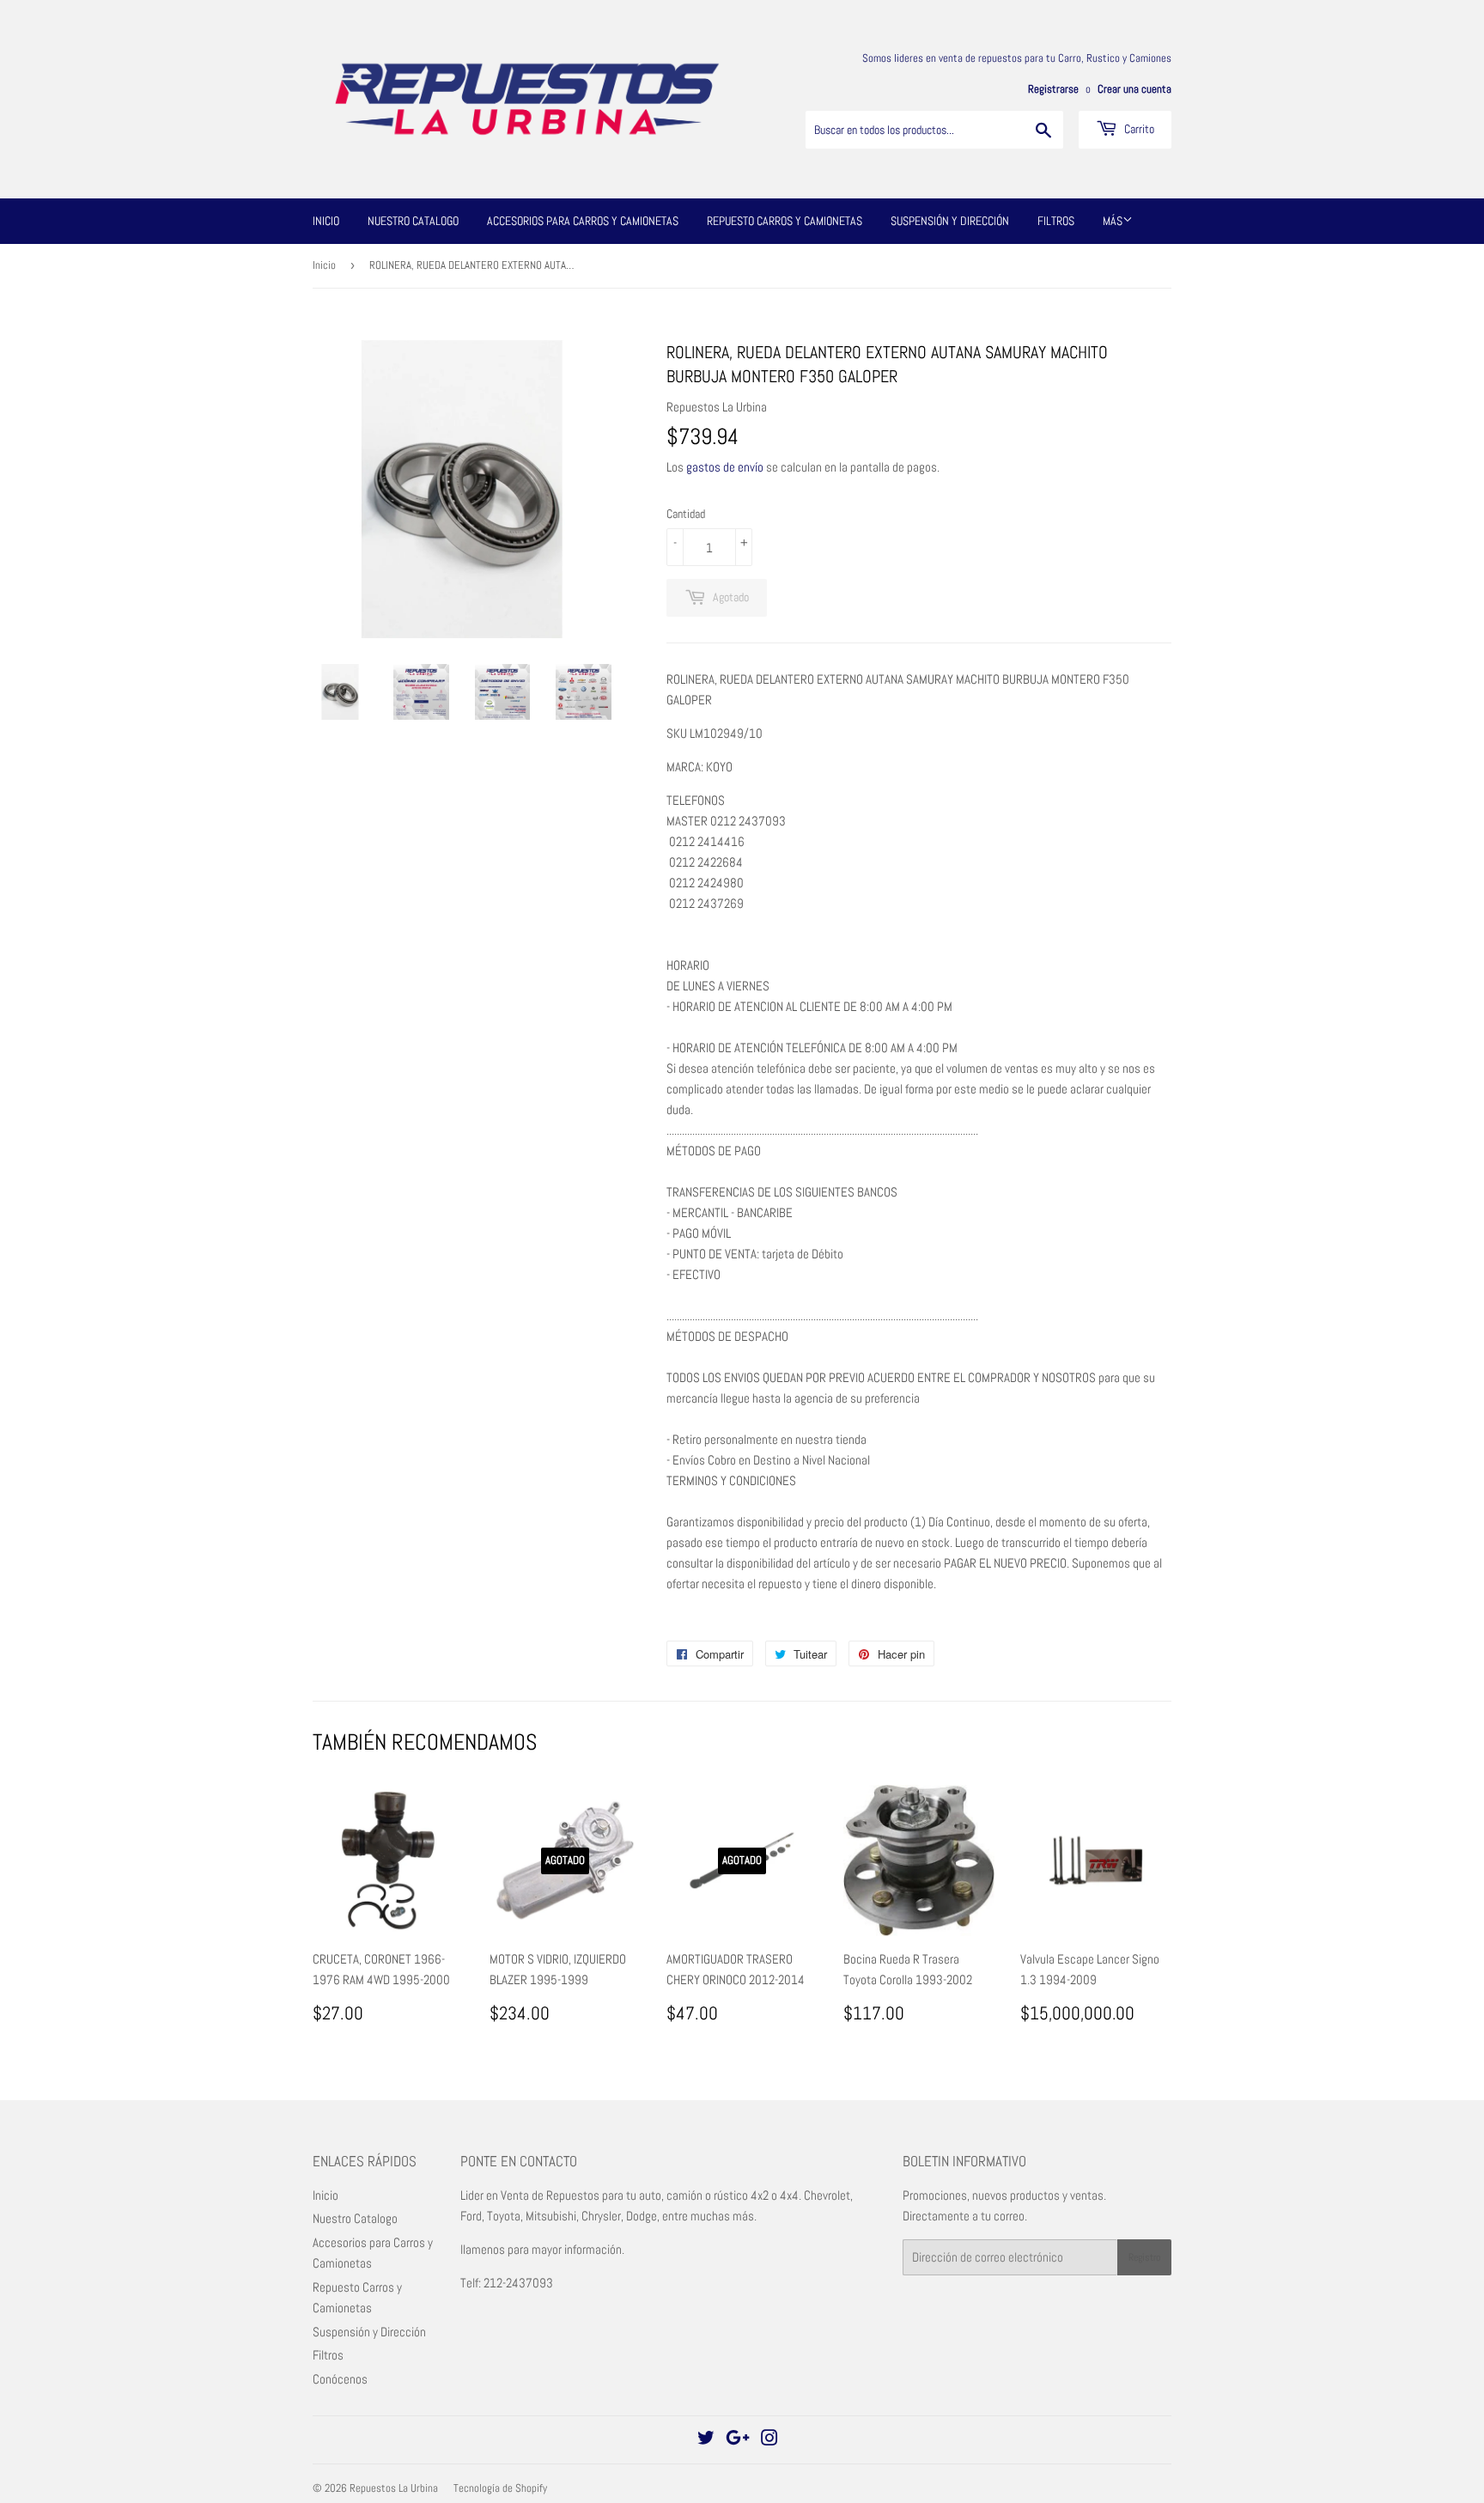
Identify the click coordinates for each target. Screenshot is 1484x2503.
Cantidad (686, 514)
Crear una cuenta (1134, 89)
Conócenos (340, 2379)
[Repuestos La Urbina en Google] (738, 2440)
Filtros (1056, 221)
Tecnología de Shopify (500, 2488)
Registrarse (1053, 89)
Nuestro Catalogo (413, 221)
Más (1113, 221)
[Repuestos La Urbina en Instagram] (769, 2440)
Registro (1144, 2257)
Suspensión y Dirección (950, 221)
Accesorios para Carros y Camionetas (583, 221)
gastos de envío (725, 467)
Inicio (326, 221)
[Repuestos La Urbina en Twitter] (706, 2440)
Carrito (1138, 129)
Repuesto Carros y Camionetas (785, 221)
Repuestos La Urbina (394, 2488)
